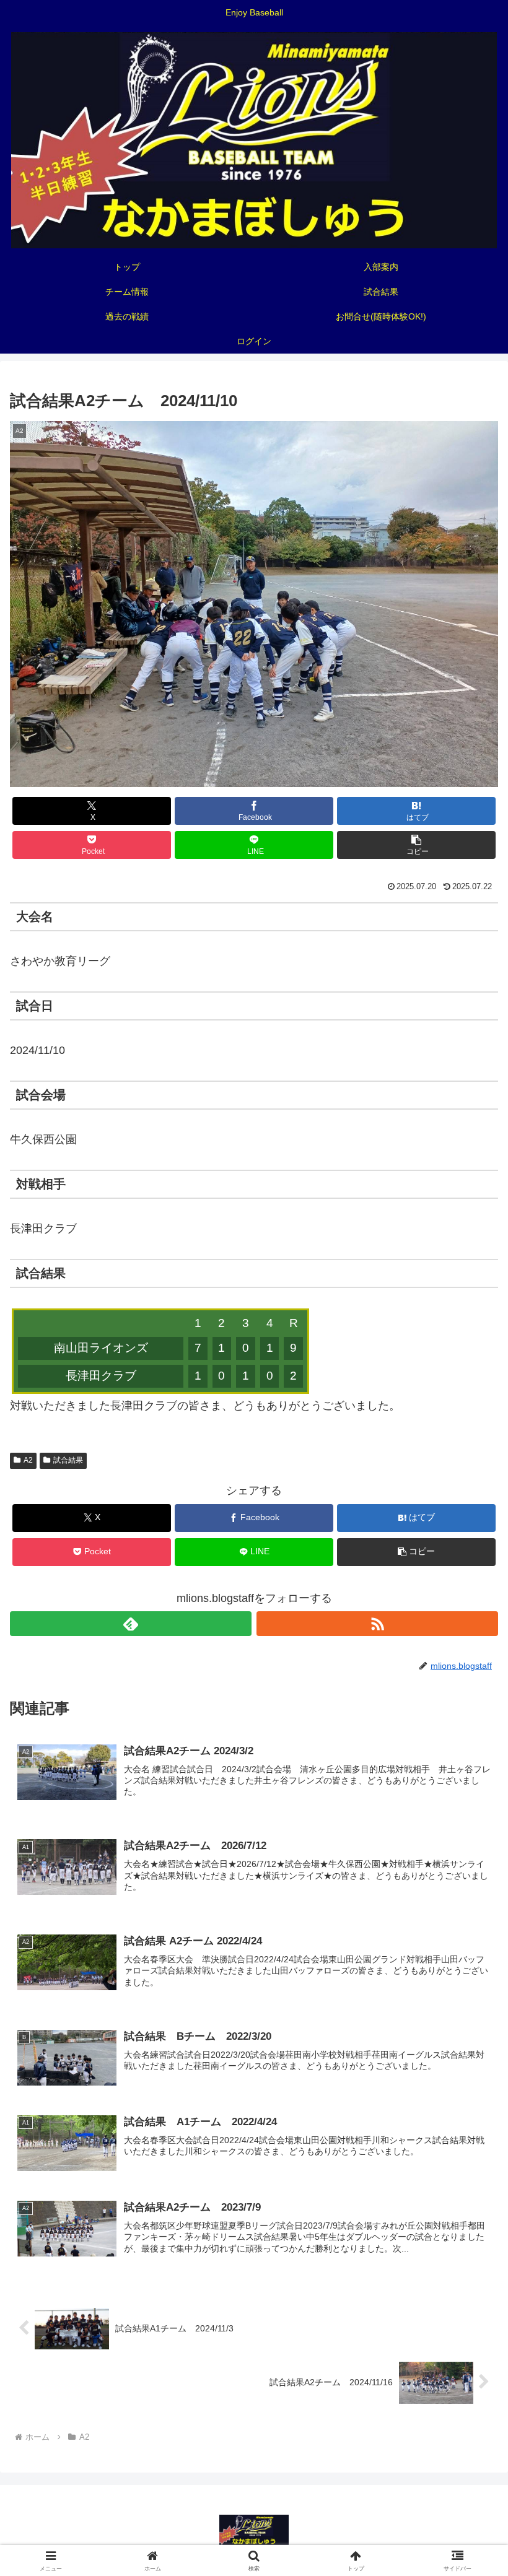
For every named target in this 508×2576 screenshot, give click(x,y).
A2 (28, 1460)
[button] (416, 845)
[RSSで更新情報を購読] (377, 1624)
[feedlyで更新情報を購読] (131, 1624)
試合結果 (68, 1460)
